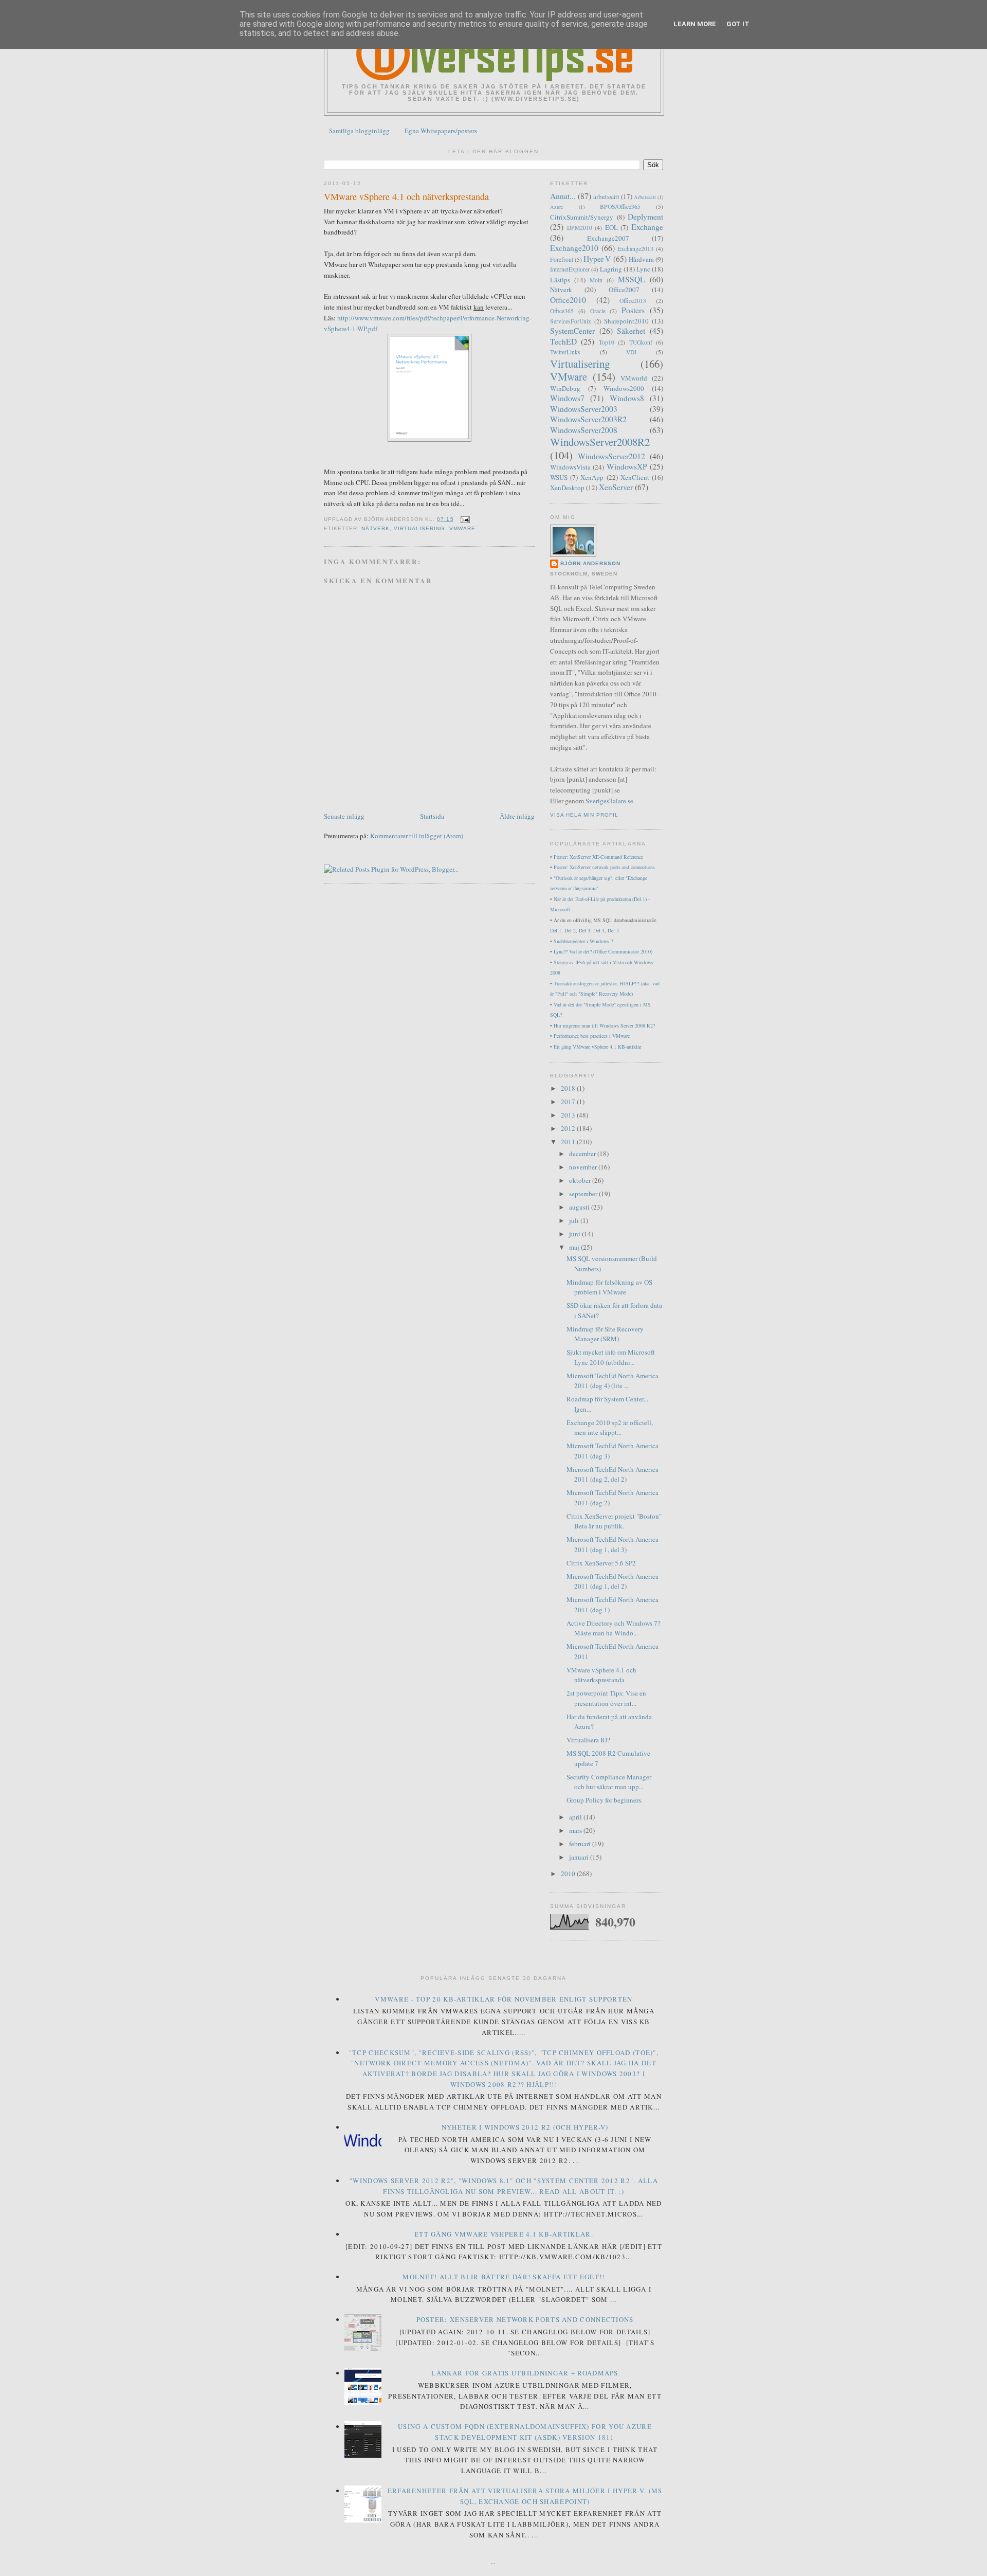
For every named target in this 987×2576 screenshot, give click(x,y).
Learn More (695, 24)
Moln (596, 280)
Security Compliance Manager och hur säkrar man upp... (609, 1782)
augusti (580, 1207)
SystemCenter (572, 331)
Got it (738, 24)
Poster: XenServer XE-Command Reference (598, 857)
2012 (569, 1128)
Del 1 (556, 930)
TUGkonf (641, 342)
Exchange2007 (608, 238)
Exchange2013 (635, 249)
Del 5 (613, 930)
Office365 (562, 311)
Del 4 (599, 930)
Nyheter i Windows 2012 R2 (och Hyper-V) (525, 2127)
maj (575, 1247)
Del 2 (570, 930)
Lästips (560, 280)
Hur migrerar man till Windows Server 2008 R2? (604, 1025)
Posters (633, 310)
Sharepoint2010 (626, 321)
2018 (569, 1088)
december (583, 1154)
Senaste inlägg (344, 816)
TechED (563, 341)
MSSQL (632, 279)
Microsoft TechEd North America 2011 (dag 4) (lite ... (613, 1381)
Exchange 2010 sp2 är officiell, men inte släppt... (610, 1428)
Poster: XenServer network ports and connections (604, 867)
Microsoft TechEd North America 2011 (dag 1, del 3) (613, 1544)
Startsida (432, 816)
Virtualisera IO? (588, 1740)
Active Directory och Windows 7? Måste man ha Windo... (614, 1628)
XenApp (592, 477)
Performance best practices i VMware (592, 1036)
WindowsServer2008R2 (600, 442)
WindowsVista (570, 467)
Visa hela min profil (584, 815)
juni (575, 1234)
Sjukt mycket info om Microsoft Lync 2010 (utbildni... (611, 1357)
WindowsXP (627, 466)
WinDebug (565, 388)
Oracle (598, 311)
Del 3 (584, 930)
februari (581, 1844)
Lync (643, 269)
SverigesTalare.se (609, 801)
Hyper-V (597, 259)
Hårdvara (641, 259)
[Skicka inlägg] (464, 519)
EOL (611, 227)
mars (576, 1830)
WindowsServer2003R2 (588, 419)
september (584, 1194)
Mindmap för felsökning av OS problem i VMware (609, 1287)
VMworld (634, 378)
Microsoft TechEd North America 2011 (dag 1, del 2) (613, 1581)
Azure (557, 207)
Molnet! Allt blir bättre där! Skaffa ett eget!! (504, 2277)
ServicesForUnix (571, 321)
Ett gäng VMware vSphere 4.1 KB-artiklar (597, 1047)
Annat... (563, 196)
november (584, 1167)
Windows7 (567, 398)
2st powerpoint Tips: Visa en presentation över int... (606, 1698)
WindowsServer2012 (611, 456)
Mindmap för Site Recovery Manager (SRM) (605, 1334)
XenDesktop (567, 488)
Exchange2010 (574, 248)
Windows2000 (624, 388)
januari (580, 1857)
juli (575, 1220)
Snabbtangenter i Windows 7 (583, 941)
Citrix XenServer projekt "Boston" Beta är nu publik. (614, 1521)
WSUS (559, 477)
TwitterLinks (565, 352)
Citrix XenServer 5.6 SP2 (601, 1563)
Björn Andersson (590, 563)
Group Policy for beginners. (605, 1800)
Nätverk (376, 528)
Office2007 (624, 290)
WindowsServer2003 (584, 409)
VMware (462, 528)
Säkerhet (631, 331)
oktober (581, 1180)
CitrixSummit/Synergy (582, 217)
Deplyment (645, 217)
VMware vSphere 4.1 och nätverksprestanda (406, 196)
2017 (569, 1102)
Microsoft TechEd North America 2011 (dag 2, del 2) (613, 1474)
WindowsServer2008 (584, 430)
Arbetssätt (645, 197)
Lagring (611, 269)
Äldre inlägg (517, 816)
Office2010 (568, 300)
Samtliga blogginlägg (359, 131)
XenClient (635, 477)
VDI (631, 352)
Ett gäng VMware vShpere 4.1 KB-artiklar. (504, 2234)
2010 (569, 1874)
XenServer (616, 487)
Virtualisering (419, 528)
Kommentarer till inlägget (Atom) (417, 836)
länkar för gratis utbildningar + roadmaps (525, 2373)
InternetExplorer (570, 269)
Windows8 (627, 398)
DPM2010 (580, 228)
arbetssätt (606, 196)
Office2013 (633, 301)
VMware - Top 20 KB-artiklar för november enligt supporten (504, 1999)
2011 (569, 1142)
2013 (569, 1115)
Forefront (562, 259)
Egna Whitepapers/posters (441, 131)
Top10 (607, 342)
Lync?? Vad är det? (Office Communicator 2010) (603, 951)
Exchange (647, 227)
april (576, 1817)
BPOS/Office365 (620, 206)
